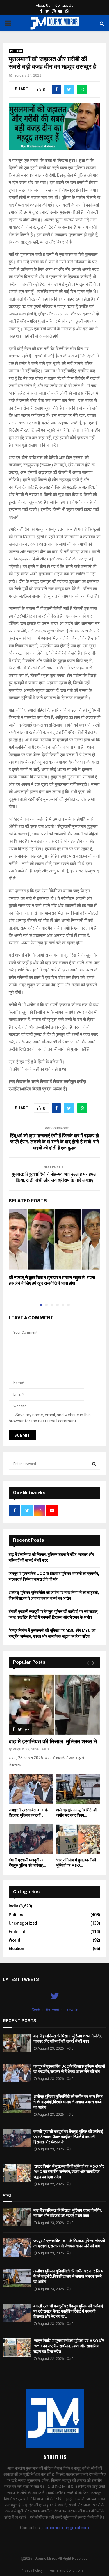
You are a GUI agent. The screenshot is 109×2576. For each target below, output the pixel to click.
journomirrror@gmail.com (65, 2528)
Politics (16, 1915)
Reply (36, 2009)
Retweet (53, 2009)
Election (16, 1949)
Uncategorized (23, 1923)
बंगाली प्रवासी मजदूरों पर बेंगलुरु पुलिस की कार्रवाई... (27, 1863)
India (14, 1906)
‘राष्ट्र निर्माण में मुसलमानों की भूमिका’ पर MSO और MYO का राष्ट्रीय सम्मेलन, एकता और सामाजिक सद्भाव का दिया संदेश (69, 2172)
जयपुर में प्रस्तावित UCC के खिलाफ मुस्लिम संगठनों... (28, 1813)
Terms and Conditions (66, 2570)
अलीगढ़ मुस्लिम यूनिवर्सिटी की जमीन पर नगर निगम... (77, 1813)
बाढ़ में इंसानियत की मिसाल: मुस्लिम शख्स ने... (54, 1742)
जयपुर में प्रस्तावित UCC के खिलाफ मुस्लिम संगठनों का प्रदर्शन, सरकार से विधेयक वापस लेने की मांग (69, 2069)
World (15, 1940)
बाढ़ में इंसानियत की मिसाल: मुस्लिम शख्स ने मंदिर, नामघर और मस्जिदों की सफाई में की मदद (68, 2039)
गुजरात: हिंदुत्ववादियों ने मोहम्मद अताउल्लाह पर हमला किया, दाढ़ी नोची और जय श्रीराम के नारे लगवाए (55, 1177)
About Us (43, 6)
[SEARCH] (94, 1464)
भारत (7, 2195)
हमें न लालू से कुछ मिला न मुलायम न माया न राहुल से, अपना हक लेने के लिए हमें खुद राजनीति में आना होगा (52, 1281)
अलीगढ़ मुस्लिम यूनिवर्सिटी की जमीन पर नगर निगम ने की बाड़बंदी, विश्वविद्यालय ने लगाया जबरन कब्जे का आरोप (68, 2102)
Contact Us (64, 6)
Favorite (71, 2009)
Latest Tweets (21, 1979)
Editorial (16, 51)
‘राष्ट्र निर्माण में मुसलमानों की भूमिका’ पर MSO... (76, 1863)
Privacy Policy (32, 2570)
